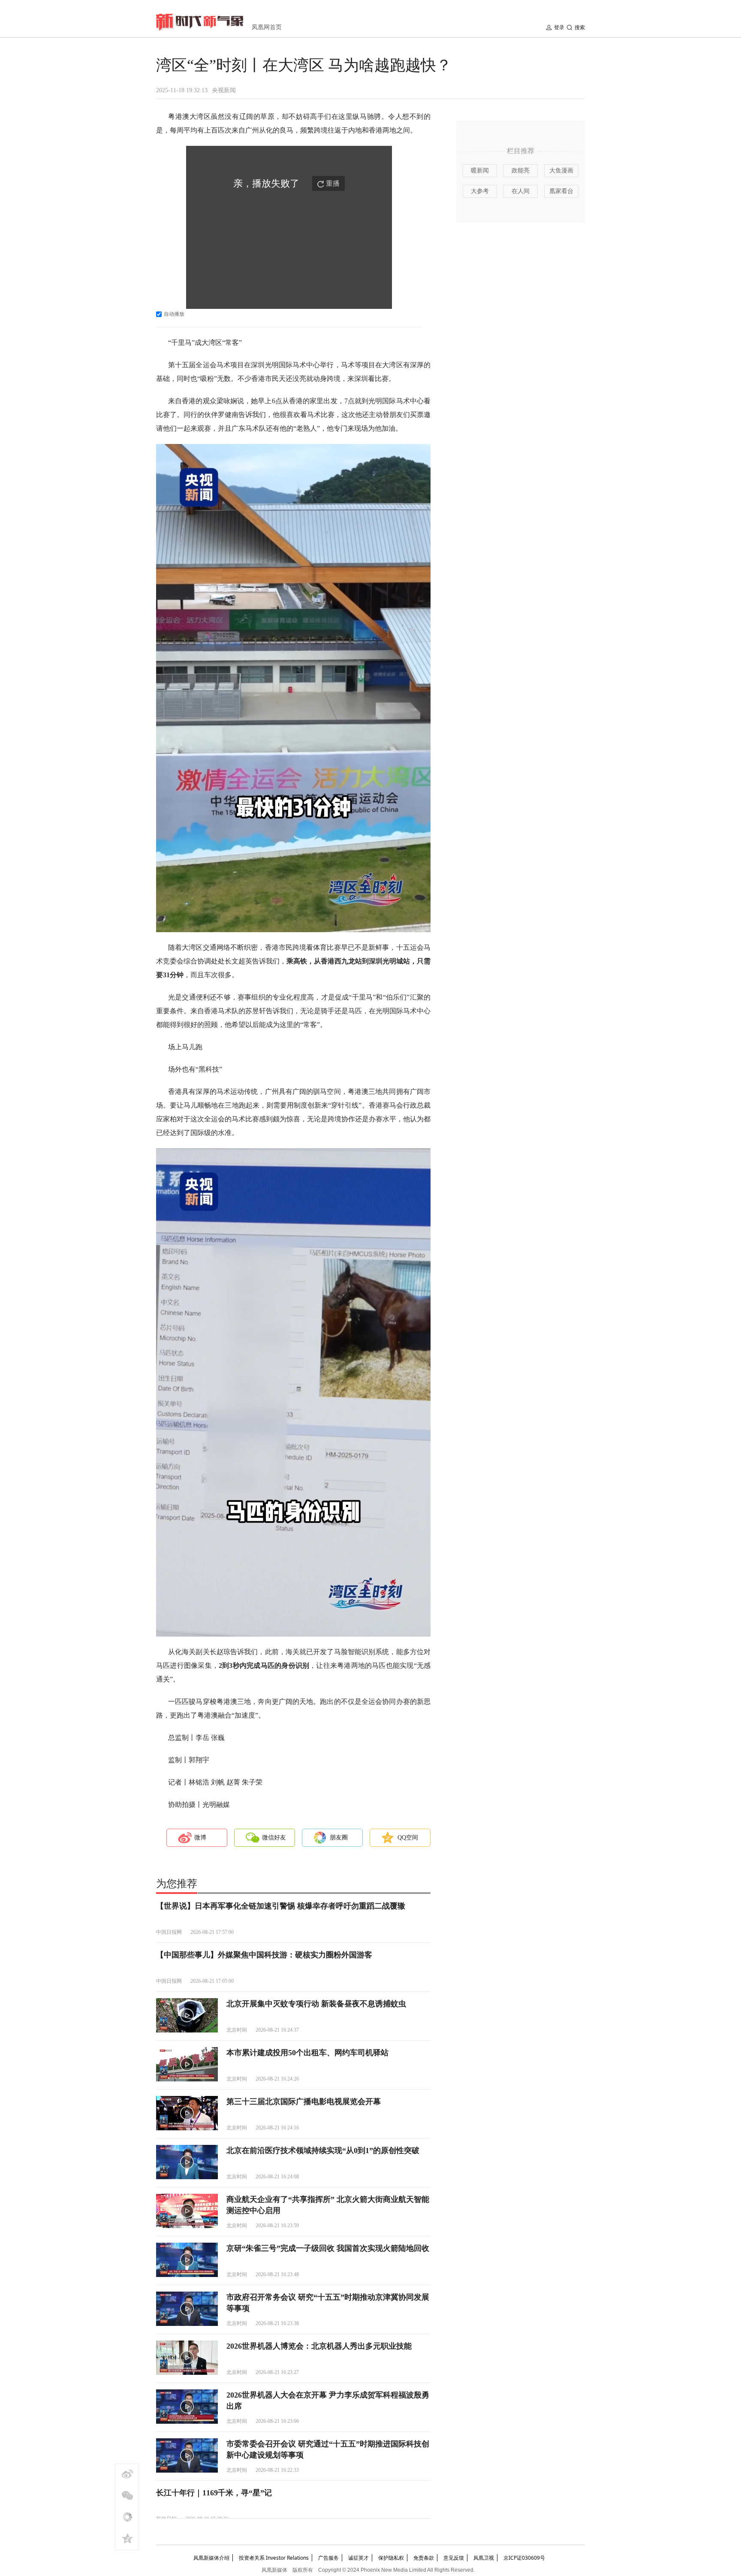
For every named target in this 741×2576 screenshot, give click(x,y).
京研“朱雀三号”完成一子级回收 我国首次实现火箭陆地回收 (328, 2248)
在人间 (521, 191)
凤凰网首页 (267, 27)
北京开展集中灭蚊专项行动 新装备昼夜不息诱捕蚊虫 (316, 2004)
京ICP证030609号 (524, 2558)
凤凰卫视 (484, 2558)
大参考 (480, 191)
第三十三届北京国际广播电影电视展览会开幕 (304, 2102)
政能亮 (521, 171)
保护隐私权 (391, 2558)
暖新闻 (480, 171)
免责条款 (424, 2558)
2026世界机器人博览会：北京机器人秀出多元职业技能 (319, 2346)
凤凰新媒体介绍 (211, 2558)
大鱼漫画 (561, 171)
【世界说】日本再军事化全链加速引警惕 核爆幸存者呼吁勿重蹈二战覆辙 (281, 1906)
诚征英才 (358, 2558)
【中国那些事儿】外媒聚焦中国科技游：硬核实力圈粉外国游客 (264, 1955)
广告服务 (328, 2558)
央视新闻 (224, 90)
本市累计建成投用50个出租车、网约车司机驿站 (307, 2053)
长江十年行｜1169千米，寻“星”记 (214, 2493)
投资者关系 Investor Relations (274, 2558)
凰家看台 (561, 191)
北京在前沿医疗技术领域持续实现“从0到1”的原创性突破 (323, 2150)
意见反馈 (454, 2558)
